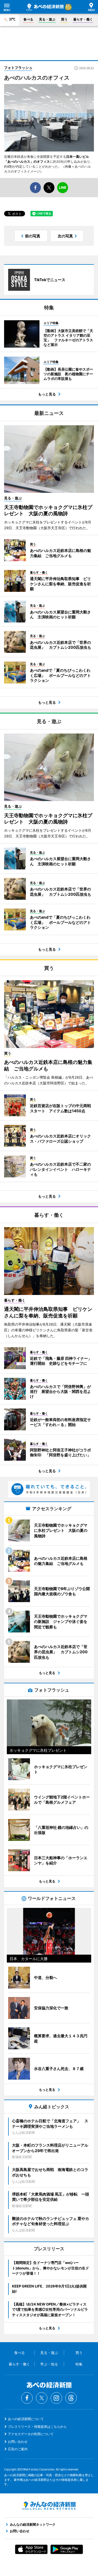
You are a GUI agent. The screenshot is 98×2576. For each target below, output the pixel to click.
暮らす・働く (83, 19)
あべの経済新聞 (45, 7)
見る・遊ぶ (47, 19)
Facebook (27, 2398)
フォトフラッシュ (18, 68)
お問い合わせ (18, 2442)
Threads (71, 2398)
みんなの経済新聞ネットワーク (49, 2506)
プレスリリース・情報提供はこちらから (37, 2427)
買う (64, 19)
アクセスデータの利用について (31, 2434)
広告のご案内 (18, 2449)
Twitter (42, 2398)
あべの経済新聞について (26, 2419)
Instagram (56, 2398)
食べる (28, 19)
